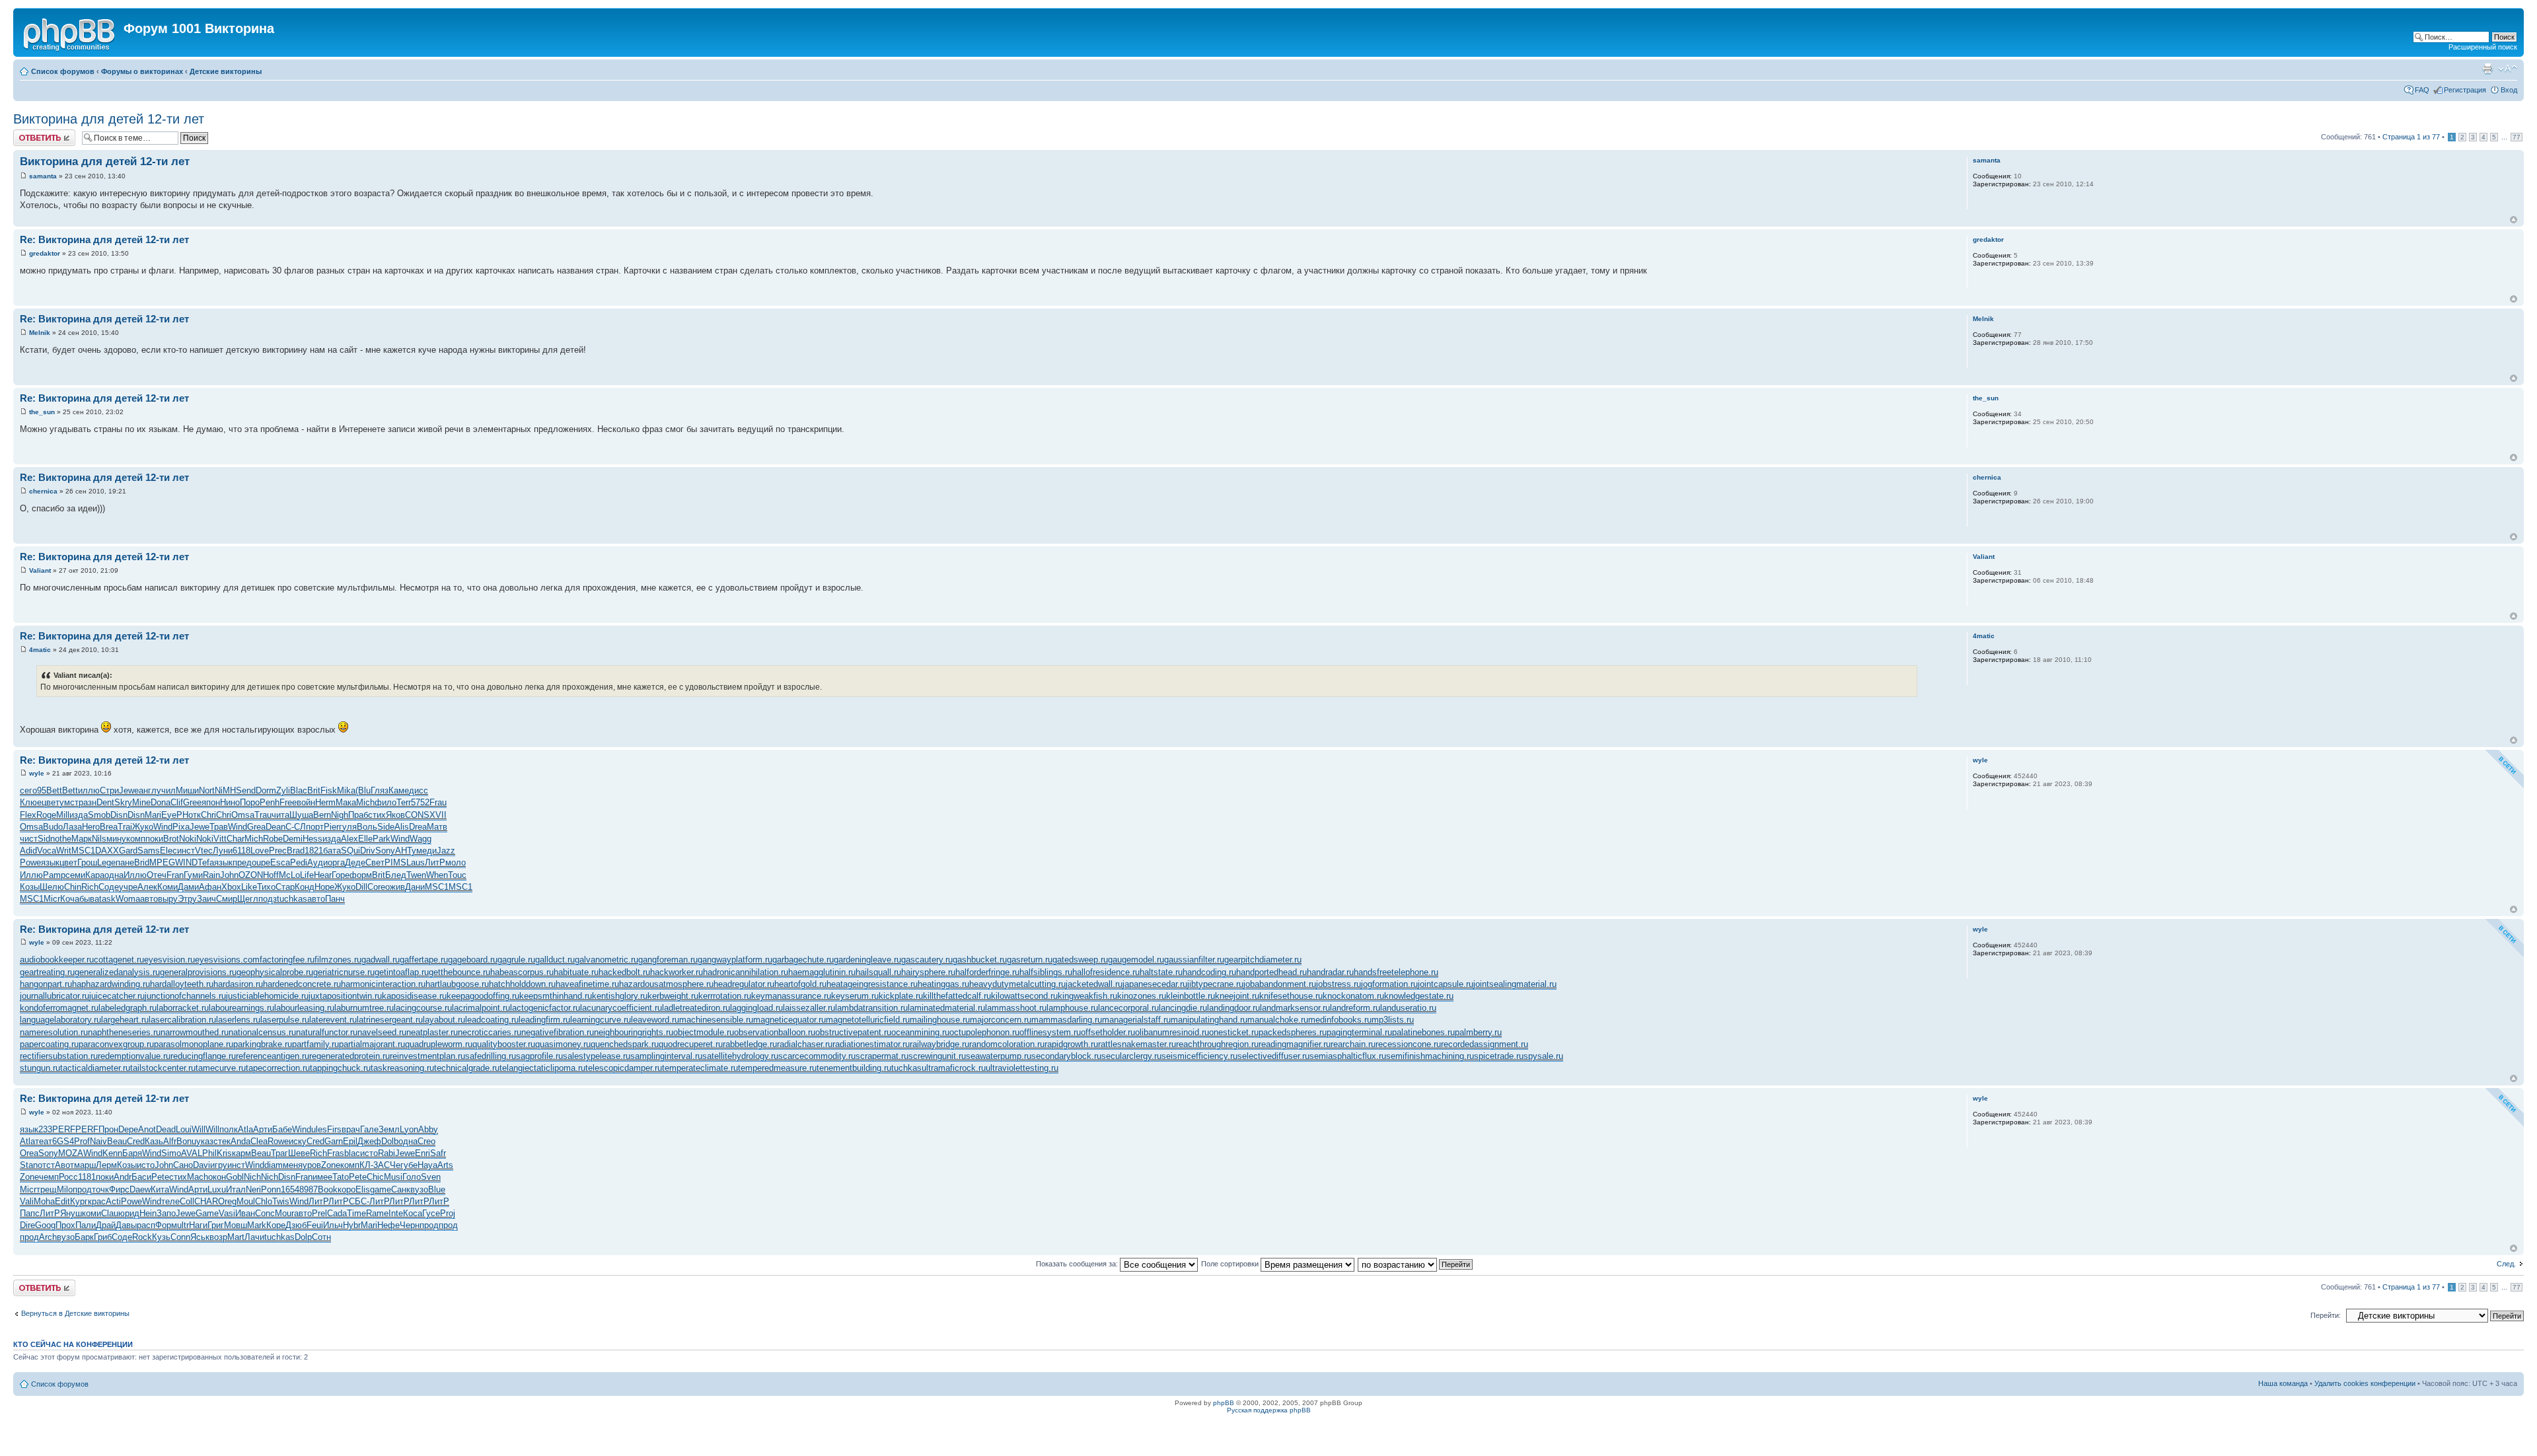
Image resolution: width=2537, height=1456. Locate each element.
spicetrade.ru (1499, 1056)
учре (128, 887)
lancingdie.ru (1183, 1008)
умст (69, 802)
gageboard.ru (473, 960)
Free (288, 802)
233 (45, 1129)
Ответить (29, 133)
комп (136, 839)
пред (242, 862)
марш (85, 1165)
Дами (188, 887)
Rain (211, 875)
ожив (395, 887)
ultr (183, 1225)
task (107, 899)
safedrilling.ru (491, 1056)
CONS (417, 815)
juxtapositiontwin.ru (345, 996)
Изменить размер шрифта (2508, 69)
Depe (128, 1129)
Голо (412, 1177)
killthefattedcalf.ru (957, 996)
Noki (188, 839)
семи (75, 875)
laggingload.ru (756, 1008)
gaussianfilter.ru (1194, 960)
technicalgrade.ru (467, 1068)
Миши (187, 790)
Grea (256, 827)
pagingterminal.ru (1359, 1032)
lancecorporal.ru (1128, 1008)
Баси (141, 1177)
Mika (346, 790)
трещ (47, 1189)
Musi (393, 1177)
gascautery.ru (927, 960)
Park (382, 839)
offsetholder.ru (1108, 1032)
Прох (65, 1225)
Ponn (271, 1189)
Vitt (220, 839)
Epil (350, 1141)
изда (79, 815)
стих (377, 815)
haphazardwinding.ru (111, 984)
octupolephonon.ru (984, 1032)
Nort (207, 790)
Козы (30, 887)
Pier (331, 827)
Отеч (157, 875)
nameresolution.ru (54, 1032)
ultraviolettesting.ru (1022, 1068)
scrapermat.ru (882, 1056)
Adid (28, 851)
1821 (314, 851)
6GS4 (63, 1141)
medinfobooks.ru (1340, 1020)
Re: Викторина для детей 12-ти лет (104, 239)
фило (386, 802)
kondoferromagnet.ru (59, 1008)
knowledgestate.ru (1419, 996)
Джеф (369, 1141)
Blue (437, 1189)
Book (328, 1189)
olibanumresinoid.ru (1172, 1032)
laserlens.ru (238, 1020)
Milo (65, 1189)
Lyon (409, 1129)
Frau (438, 802)
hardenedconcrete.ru (302, 984)
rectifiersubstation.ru (59, 1056)
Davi (202, 1165)
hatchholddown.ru (522, 984)
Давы (126, 1225)
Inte (396, 1213)
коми (92, 1213)
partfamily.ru (315, 1044)
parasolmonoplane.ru (194, 1044)
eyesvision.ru (169, 960)
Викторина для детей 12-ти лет (109, 119)
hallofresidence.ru (1106, 972)
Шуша (301, 815)
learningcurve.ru (601, 1020)
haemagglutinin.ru (822, 972)
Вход (2509, 90)
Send (246, 790)
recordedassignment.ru (1485, 1044)
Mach (198, 1177)
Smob (99, 815)
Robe (273, 839)
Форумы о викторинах (142, 71)
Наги (198, 1225)
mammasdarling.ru (1067, 1020)
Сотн (321, 1237)
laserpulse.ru (285, 1020)
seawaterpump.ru (999, 1056)
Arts (445, 1165)
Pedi (299, 862)
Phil (209, 1153)
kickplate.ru (901, 996)
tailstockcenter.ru (163, 1068)
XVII (438, 815)
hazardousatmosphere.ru (666, 984)
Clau (110, 1213)
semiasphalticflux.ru (1348, 1056)
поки (154, 839)
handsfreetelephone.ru (1396, 972)
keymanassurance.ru (791, 996)
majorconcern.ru (1001, 1020)
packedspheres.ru (1293, 1032)
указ (205, 1141)
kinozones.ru (1142, 996)
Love (260, 851)
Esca (280, 862)
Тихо (266, 887)
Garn (334, 1141)
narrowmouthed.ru (195, 1032)
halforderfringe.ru (987, 972)
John (229, 875)
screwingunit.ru (937, 1056)
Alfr (170, 1141)
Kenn (112, 1153)
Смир (227, 899)
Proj (448, 1213)
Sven (431, 1177)
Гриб (103, 1237)
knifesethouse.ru (1291, 996)
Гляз (380, 790)
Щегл (248, 899)
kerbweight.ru (673, 996)
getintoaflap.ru (402, 972)
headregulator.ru (744, 984)
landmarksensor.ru (1295, 1008)
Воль (367, 827)
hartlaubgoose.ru (457, 984)
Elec (168, 851)
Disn (119, 815)
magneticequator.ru (790, 1020)
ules (319, 1129)
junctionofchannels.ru (185, 996)
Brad (296, 851)
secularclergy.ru (1131, 1056)
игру (219, 1165)
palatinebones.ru (1423, 1032)
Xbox (231, 887)
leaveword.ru (655, 1020)
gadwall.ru (381, 960)
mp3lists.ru (1393, 1020)
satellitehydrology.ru (740, 1056)
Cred (136, 1141)
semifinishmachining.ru (1430, 1056)
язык (50, 862)
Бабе (282, 1129)
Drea (418, 827)
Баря (132, 1153)
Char (236, 839)
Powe (30, 862)
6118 (241, 851)
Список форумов (63, 71)
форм (361, 875)
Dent (105, 802)
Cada (337, 1213)
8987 (309, 1189)
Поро (250, 802)
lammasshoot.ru (1016, 1008)
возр (218, 1237)
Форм (166, 1225)
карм (241, 1153)
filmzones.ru (338, 960)
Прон (108, 1129)
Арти (263, 1129)
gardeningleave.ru (867, 960)
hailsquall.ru (878, 972)
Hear (323, 875)
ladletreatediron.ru (696, 1008)
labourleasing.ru (304, 1008)
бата (332, 851)
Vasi (227, 1213)
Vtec (204, 851)
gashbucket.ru (980, 960)
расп (146, 1225)
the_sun (42, 412)
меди (426, 851)
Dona (161, 802)
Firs (334, 1129)
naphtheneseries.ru (124, 1032)
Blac (299, 790)
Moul (246, 1201)
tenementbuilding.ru (854, 1068)
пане (125, 862)
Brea (109, 827)
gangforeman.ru (668, 960)
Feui (315, 1225)
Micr (52, 899)
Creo (426, 1141)
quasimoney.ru (563, 1044)
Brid (142, 862)
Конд (305, 887)
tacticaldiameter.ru (95, 1068)
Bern (322, 815)
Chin (73, 887)
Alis (402, 827)
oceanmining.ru (920, 1032)
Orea (29, 1153)
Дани (415, 887)
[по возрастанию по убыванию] (1416, 1264)
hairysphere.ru (928, 972)
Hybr (352, 1225)
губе (409, 1165)
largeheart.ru (125, 1020)
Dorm (266, 790)
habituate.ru (576, 972)
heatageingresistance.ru (872, 984)
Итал (236, 1189)
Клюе (31, 802)
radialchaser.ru (805, 1044)
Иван (245, 1213)
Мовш (236, 1225)
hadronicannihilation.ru (746, 972)
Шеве (299, 1153)
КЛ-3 (369, 1165)
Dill (361, 887)
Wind (163, 827)
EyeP (172, 815)
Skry (123, 802)
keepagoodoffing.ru (483, 996)
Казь (154, 1141)
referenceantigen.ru (273, 1056)
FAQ (2422, 90)
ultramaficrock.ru (954, 1068)
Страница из (2411, 137)
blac (352, 1153)
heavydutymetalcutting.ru (1017, 984)
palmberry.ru (1478, 1032)
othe (63, 839)
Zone (331, 1165)
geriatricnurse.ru (344, 972)
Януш (71, 1213)
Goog (45, 1225)
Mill (63, 815)
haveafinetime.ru (587, 984)
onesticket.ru (1234, 1032)
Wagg (421, 839)
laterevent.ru (333, 1020)
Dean (276, 827)
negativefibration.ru (558, 1032)
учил (166, 790)
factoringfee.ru (287, 960)
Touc (457, 875)
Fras (336, 1153)
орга (336, 862)
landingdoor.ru (1233, 1008)
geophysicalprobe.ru (275, 972)
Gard (128, 851)
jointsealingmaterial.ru (1515, 984)
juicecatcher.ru (117, 996)
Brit (314, 790)
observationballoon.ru (775, 1032)
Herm (325, 802)
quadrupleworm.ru (439, 1044)
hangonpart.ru (46, 984)
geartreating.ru (47, 972)
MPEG (162, 862)
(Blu (363, 790)
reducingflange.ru (203, 1056)
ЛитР (435, 862)
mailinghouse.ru (940, 1020)
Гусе (431, 1213)
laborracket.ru (183, 1008)
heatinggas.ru (943, 984)
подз (268, 899)
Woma (128, 899)
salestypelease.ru (597, 1056)
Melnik (40, 333)
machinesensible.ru (716, 1020)
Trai (125, 827)
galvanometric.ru (607, 960)
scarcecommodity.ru (817, 1056)
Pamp (54, 875)
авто (149, 899)
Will (199, 1129)
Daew (140, 1189)
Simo (171, 1153)
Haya (427, 1165)
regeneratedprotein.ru (349, 1056)
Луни (223, 851)
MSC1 (83, 851)
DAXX (107, 851)
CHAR (206, 1201)
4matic (40, 650)
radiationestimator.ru (871, 1044)
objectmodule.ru (704, 1032)
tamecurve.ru (221, 1068)
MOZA (71, 1153)
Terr (404, 802)
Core (376, 887)
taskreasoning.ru (402, 1068)
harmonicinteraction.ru (383, 984)
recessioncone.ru (1408, 1044)
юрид (129, 1213)
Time (356, 1213)
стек (222, 1141)
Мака (346, 802)
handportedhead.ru (1271, 972)
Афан (210, 887)
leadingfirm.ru (544, 1020)
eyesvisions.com (227, 960)
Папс (30, 1213)
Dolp (303, 1237)
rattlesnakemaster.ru (1137, 1044)
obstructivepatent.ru (853, 1032)
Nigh (340, 815)
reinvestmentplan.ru (427, 1056)
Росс (68, 1177)
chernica (43, 491)
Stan (29, 1165)
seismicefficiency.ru (1199, 1056)
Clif (177, 802)
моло (456, 862)
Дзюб (296, 1225)
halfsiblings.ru (1046, 972)
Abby (428, 1129)
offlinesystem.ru (1050, 1032)
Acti (113, 1201)
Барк (84, 1237)
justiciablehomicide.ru (267, 996)
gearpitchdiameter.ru (1263, 960)
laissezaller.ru (809, 1008)
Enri (423, 1153)
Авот (64, 1165)
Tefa (206, 862)
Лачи (254, 1237)
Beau (117, 1141)
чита (280, 815)
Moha (44, 1201)
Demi (293, 839)
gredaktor (45, 253)
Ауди (317, 862)
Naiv (98, 1141)
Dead (166, 1129)
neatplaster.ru (432, 1032)
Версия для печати (2487, 69)
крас (97, 1201)
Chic (375, 1177)
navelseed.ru (382, 1032)
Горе (341, 875)
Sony (385, 851)
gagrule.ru (516, 960)
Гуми (193, 875)
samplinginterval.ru (666, 1056)
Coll (187, 1201)
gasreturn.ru (1030, 960)
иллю (89, 790)
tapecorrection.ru (278, 1068)
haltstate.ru (1161, 972)
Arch (48, 1237)
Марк (82, 839)
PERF (64, 1129)
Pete (160, 1177)
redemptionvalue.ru (134, 1056)
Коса (413, 1213)
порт (315, 827)
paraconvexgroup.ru (116, 1044)
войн (306, 802)
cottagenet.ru (119, 960)
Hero (91, 827)
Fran (175, 875)
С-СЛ (296, 827)
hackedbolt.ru (624, 972)
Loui (184, 1129)
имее (322, 1177)
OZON (251, 875)
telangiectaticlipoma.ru (542, 1068)
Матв (437, 827)
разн (88, 802)
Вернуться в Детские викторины (75, 1313)
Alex (349, 839)
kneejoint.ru (1237, 996)
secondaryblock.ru (1066, 1056)
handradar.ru (1330, 972)
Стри (109, 790)
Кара (95, 875)
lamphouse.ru (1072, 1008)
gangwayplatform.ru (735, 960)
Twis (281, 1201)
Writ (64, 851)
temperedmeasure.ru (777, 1068)
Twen (416, 875)
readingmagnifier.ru (1295, 1044)
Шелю (52, 887)
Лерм (106, 1165)
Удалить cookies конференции (2365, 1383)
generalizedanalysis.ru (117, 972)
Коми (167, 887)
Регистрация (2465, 90)
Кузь (161, 1237)
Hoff (271, 875)
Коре (276, 1225)
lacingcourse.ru (423, 1008)
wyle (37, 773)
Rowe (278, 1141)
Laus (416, 862)
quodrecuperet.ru (691, 1044)
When (437, 875)
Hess (313, 839)
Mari (153, 815)
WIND (186, 862)
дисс (419, 790)
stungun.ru (40, 1068)
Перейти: (2326, 1315)
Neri (253, 1189)
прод (82, 1189)
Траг (279, 1153)
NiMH (225, 790)
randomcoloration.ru (1007, 1044)
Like (249, 887)
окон (217, 1177)
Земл (389, 1129)
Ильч (333, 1225)
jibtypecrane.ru (1215, 984)
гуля (348, 827)
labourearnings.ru (241, 1008)
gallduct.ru (555, 960)
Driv (368, 851)
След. (2506, 1264)
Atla (245, 1129)
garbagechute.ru (803, 960)
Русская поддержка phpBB (1269, 1410)
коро (347, 1189)
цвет (51, 802)
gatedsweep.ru (1080, 960)
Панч (335, 899)
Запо (166, 1213)
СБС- (359, 1201)
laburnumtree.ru (364, 1008)
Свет (375, 862)
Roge (46, 815)
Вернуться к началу (2514, 220)
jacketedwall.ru (1094, 984)
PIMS (395, 862)
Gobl (235, 1177)
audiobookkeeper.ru (57, 960)
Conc (265, 1213)
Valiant (40, 570)
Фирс (119, 1189)
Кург (79, 1201)
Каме (399, 790)
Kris (224, 1153)
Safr (438, 1153)
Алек (147, 887)
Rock (142, 1237)
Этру (187, 899)
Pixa (181, 827)
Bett (54, 790)
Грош (87, 862)
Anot (147, 1129)
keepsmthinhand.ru (556, 996)
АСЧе (389, 1165)
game (381, 1189)
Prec (278, 851)
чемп (49, 1177)
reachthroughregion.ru (1217, 1044)
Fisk (329, 790)
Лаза (72, 827)
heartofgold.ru (800, 984)
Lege (106, 862)
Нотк (192, 815)
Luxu (217, 1189)
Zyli (283, 790)
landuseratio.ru (1408, 1008)
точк (100, 1189)
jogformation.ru (1389, 984)
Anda (240, 1141)
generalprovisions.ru (198, 972)
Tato (341, 1177)
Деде (355, 862)
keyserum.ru (855, 996)
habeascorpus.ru (522, 972)
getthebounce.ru (460, 972)
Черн (410, 1225)
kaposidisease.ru (414, 996)
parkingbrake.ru (263, 1044)
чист (29, 839)
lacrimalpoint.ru (481, 1008)
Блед (396, 875)
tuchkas (292, 899)
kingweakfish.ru (1087, 996)
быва (89, 899)
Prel (319, 1213)
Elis (363, 1189)
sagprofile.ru (539, 1056)
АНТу (406, 851)
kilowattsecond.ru (1024, 996)
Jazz (446, 851)
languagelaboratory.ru (60, 1020)
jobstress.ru (1339, 984)
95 (42, 790)
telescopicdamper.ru (624, 1068)
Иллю (31, 875)
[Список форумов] (70, 32)
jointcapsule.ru (1446, 984)
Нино (230, 802)
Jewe (129, 790)
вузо (419, 1189)
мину (116, 839)
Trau (263, 815)
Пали (86, 1225)
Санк (401, 1189)
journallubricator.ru (55, 996)
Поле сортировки (1231, 1264)
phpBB (1224, 1403)
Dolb (390, 1141)
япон (211, 802)
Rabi (386, 1153)
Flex (28, 815)
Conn (180, 1237)
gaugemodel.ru (1136, 960)
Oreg (227, 1201)
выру (168, 899)
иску (298, 1141)
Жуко (143, 827)
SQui (350, 851)
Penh (270, 802)
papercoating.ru (49, 1044)
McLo (289, 875)
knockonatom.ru (1353, 996)
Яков (395, 815)
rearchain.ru (1353, 1044)
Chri (208, 815)
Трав (219, 827)
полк (229, 1129)
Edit (62, 1201)
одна (114, 875)
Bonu (186, 1141)
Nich (252, 1177)
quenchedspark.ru (625, 1044)
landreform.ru (1355, 1008)
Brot (171, 839)
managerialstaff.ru (1136, 1020)
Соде (109, 887)
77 (2517, 137)
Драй (106, 1225)
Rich (90, 887)
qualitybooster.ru (504, 1044)
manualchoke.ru (1278, 1020)
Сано (183, 1165)
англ (148, 790)
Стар (285, 887)
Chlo (264, 1201)
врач (351, 1129)
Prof (82, 1141)
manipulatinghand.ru (1209, 1020)
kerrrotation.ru (725, 996)
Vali (27, 1201)
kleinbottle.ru (1191, 996)
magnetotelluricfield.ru (868, 1020)
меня (293, 1165)
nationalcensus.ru (262, 1032)
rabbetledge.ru (750, 1044)
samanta (43, 176)
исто (369, 1153)
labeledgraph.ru (128, 1008)
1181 (87, 1177)
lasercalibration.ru (182, 1020)
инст (186, 851)
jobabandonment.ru (1280, 984)
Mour (284, 1213)
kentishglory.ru (620, 996)
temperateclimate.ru (700, 1068)
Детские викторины (226, 71)
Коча (70, 899)
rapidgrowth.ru (1071, 1044)
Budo (53, 827)
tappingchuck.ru (340, 1068)
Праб (358, 815)
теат (44, 1141)
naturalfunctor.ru (327, 1032)
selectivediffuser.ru (1273, 1056)
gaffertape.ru (424, 960)
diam (274, 1165)
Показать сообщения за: (1078, 1264)
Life (307, 875)
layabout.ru (444, 1020)
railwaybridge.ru (939, 1044)
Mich (365, 802)
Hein (148, 1213)
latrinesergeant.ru (390, 1020)
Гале (369, 1129)
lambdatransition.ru (871, 1008)
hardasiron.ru (238, 984)
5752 (420, 802)
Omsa (243, 815)
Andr (123, 1177)
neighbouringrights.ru (634, 1032)
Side (386, 827)
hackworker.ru (677, 972)
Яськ (200, 1237)
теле (170, 1201)
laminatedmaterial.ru (946, 1008)
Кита (160, 1189)
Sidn (46, 839)
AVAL (192, 1153)
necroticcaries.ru (490, 1032)
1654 (290, 1189)
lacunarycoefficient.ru (621, 1008)
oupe (261, 862)
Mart (236, 1237)
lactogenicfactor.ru (545, 1008)
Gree (192, 802)
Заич (206, 899)
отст (46, 1165)
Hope (324, 887)
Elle (365, 839)
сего (28, 790)
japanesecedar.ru (1155, 984)
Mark (257, 1225)
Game (207, 1213)
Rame (377, 1213)
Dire (27, 1225)
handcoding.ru (1209, 972)
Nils (99, 839)
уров (312, 1165)
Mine (141, 802)
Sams (149, 851)
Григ (216, 1225)
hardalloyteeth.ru (182, 984)
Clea (259, 1141)
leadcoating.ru (492, 1020)
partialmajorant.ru (372, 1044)
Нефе (388, 1225)
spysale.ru (1543, 1056)
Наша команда (2283, 1383)
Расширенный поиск (2483, 47)
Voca (47, 851)
